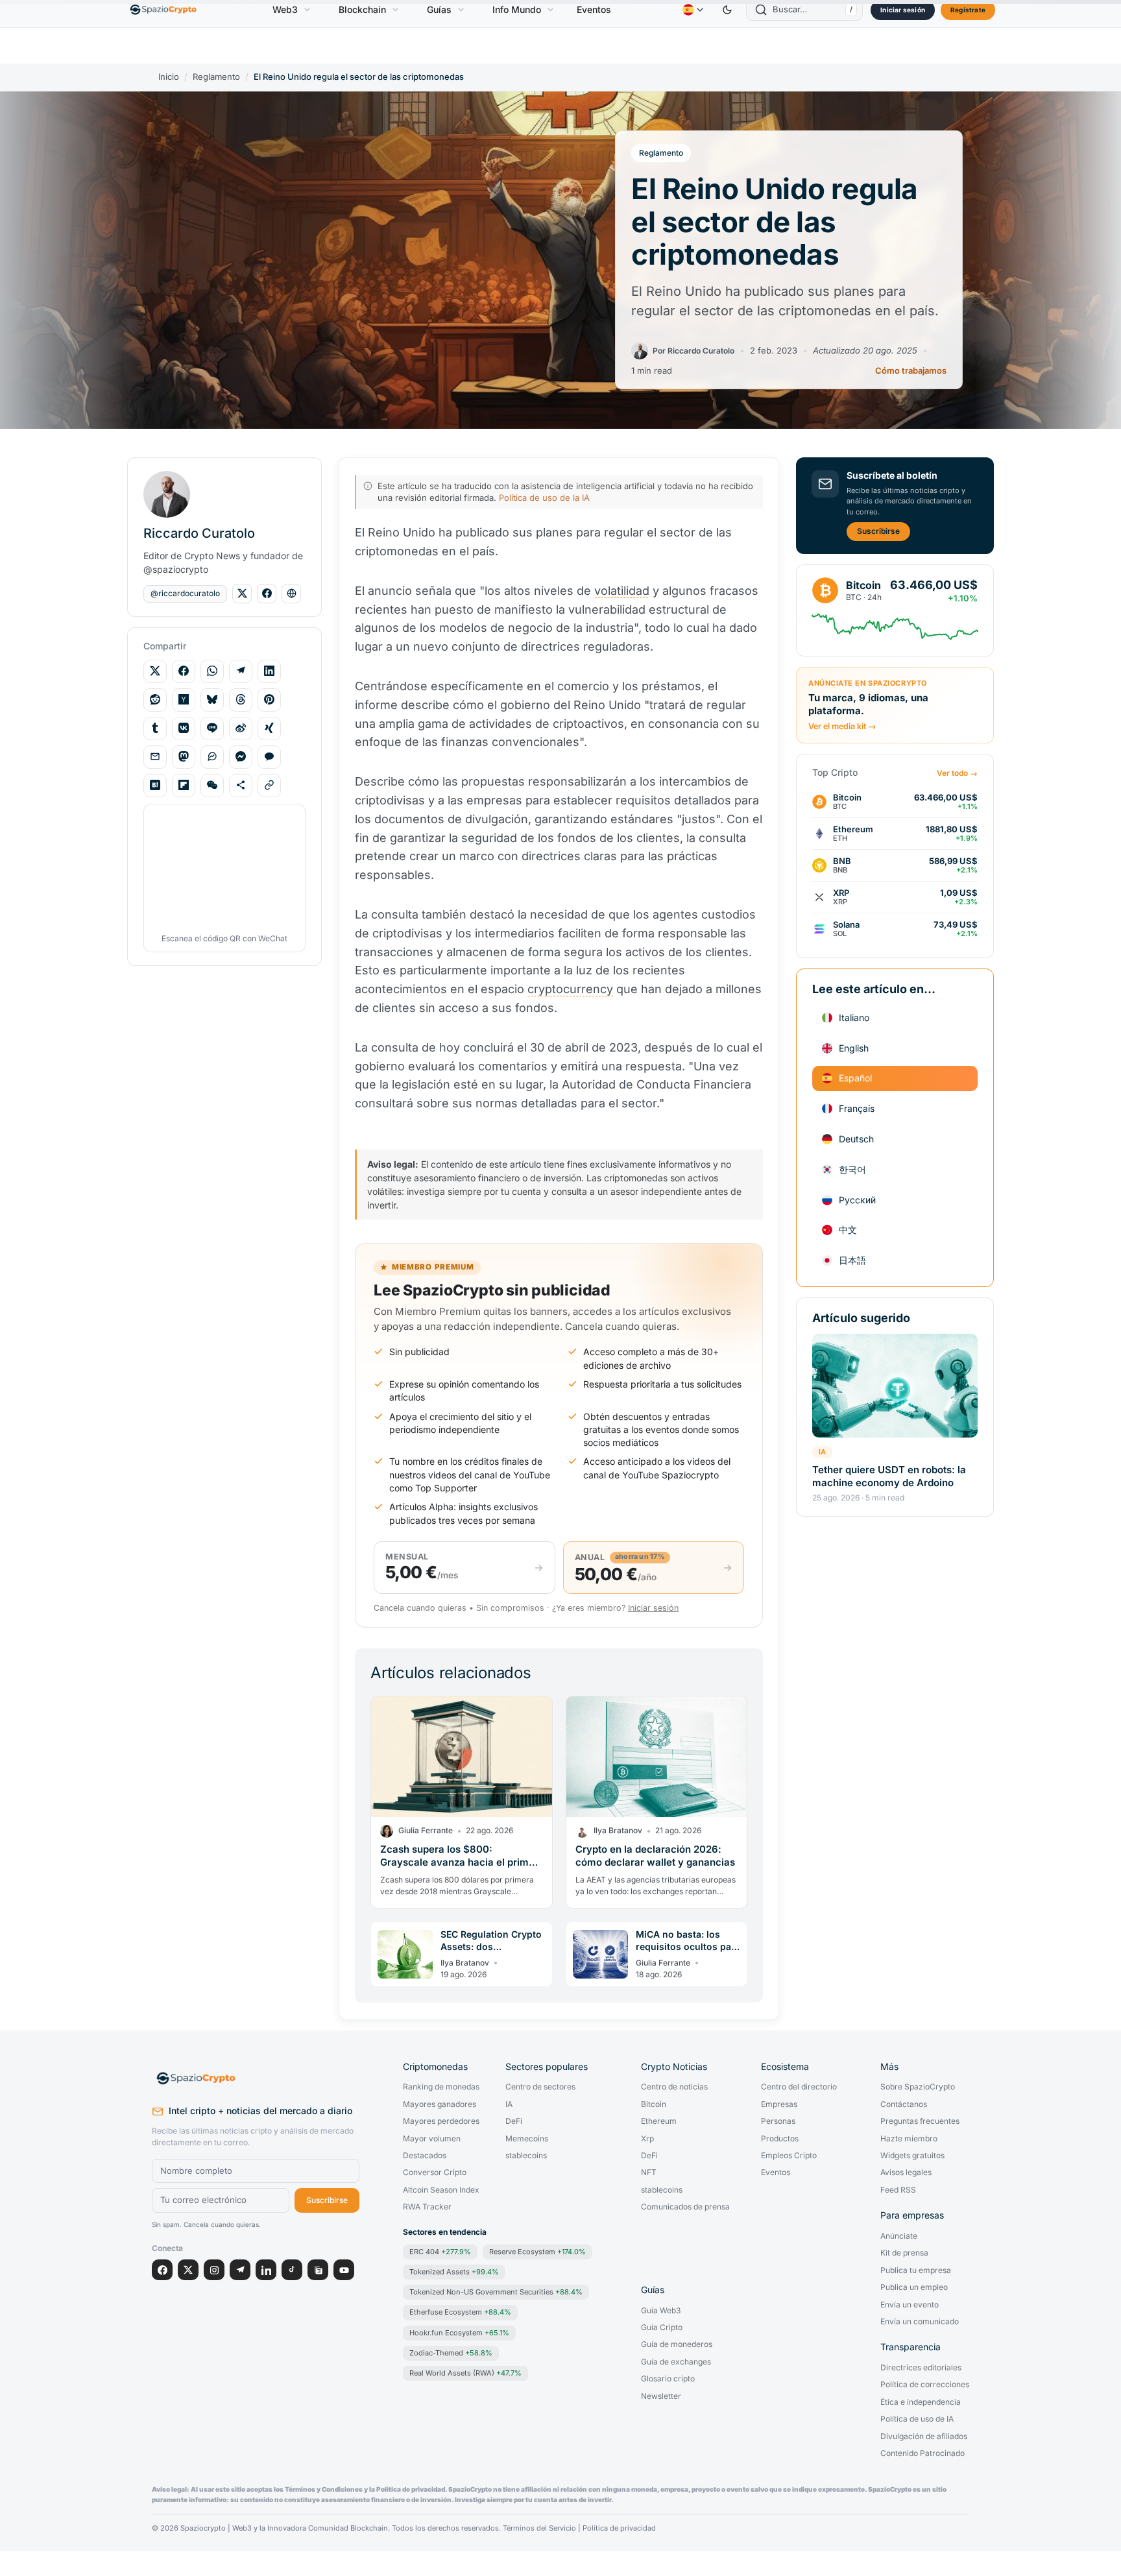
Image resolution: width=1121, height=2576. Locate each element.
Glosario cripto (668, 2379)
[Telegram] (240, 2270)
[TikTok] (292, 2270)
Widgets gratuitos (912, 2156)
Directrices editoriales (921, 2368)
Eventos (594, 9)
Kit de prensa (904, 2253)
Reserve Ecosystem (537, 2252)
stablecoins (526, 2156)
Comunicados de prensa (685, 2207)
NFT (649, 2173)
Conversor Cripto (435, 2173)
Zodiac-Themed (451, 2353)
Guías (439, 9)
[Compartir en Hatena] (155, 785)
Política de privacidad (619, 2528)
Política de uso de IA (917, 2419)
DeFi (514, 2121)
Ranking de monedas (441, 2087)
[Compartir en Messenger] (241, 756)
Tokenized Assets (454, 2272)
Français (857, 1108)
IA (822, 1451)
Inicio (169, 77)
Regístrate (968, 10)
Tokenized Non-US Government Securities (496, 2292)
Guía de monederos (677, 2344)
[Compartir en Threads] (241, 699)
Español (855, 1078)
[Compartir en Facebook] (184, 671)
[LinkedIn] (266, 2270)
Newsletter (661, 2396)
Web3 (285, 9)
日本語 (852, 1260)
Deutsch (856, 1139)
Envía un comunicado (920, 2322)
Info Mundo (517, 9)
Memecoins (527, 2139)
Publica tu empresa (916, 2270)
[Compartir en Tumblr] (155, 728)
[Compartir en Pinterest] (269, 699)
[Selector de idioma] (693, 10)
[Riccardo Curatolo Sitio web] (291, 594)
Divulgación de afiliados (924, 2437)
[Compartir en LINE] (212, 728)
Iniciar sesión (903, 10)
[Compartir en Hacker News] (184, 699)
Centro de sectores (540, 2087)
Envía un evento (910, 2305)
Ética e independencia (921, 2402)
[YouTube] (344, 2270)
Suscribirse (878, 531)
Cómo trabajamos (911, 371)
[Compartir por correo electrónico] (155, 756)
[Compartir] (241, 785)
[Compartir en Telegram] (241, 671)
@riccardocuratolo (185, 593)
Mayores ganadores (440, 2104)
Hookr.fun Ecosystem (459, 2333)
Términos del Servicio (539, 2528)
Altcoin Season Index (441, 2190)
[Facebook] (162, 2270)
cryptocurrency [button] (570, 989)
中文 (848, 1230)
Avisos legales (906, 2173)
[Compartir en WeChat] (212, 785)
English (854, 1047)
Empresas (779, 2104)
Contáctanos (904, 2104)
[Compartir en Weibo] (241, 728)
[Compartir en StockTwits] (212, 756)
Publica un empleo (914, 2287)
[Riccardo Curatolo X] (242, 594)
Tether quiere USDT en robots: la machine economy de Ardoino (889, 1475)
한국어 (852, 1169)
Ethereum (659, 2121)
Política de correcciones (925, 2385)
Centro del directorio (799, 2087)
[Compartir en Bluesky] (212, 699)
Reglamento (216, 77)
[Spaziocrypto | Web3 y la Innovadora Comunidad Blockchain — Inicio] (256, 2078)
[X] (188, 2270)
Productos (780, 2139)
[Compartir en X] (155, 671)
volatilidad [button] (622, 591)
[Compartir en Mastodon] (184, 756)
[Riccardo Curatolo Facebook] (267, 594)
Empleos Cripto (789, 2156)
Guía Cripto (662, 2328)
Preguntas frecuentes (920, 2121)
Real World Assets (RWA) (465, 2373)
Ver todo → (957, 773)
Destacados (425, 2156)
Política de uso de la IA (544, 498)
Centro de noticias (674, 2087)
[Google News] (318, 2270)
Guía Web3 (661, 2311)
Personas (778, 2121)
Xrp (647, 2139)
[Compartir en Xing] (269, 728)
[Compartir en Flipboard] (184, 785)
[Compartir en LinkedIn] (269, 671)
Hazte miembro (909, 2139)
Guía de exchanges (676, 2362)
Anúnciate (899, 2236)
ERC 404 (440, 2252)
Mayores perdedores (441, 2121)
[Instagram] (214, 2270)
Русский (857, 1199)
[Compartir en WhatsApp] (212, 671)
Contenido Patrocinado (922, 2453)
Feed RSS (898, 2190)
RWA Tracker (427, 2207)
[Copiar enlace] (269, 785)
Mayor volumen (432, 2139)
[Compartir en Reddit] (155, 699)
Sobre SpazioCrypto (918, 2087)
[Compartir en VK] (184, 728)
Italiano (854, 1017)
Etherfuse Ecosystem (460, 2312)
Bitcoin (654, 2104)
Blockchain (362, 9)
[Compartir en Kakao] (269, 756)
